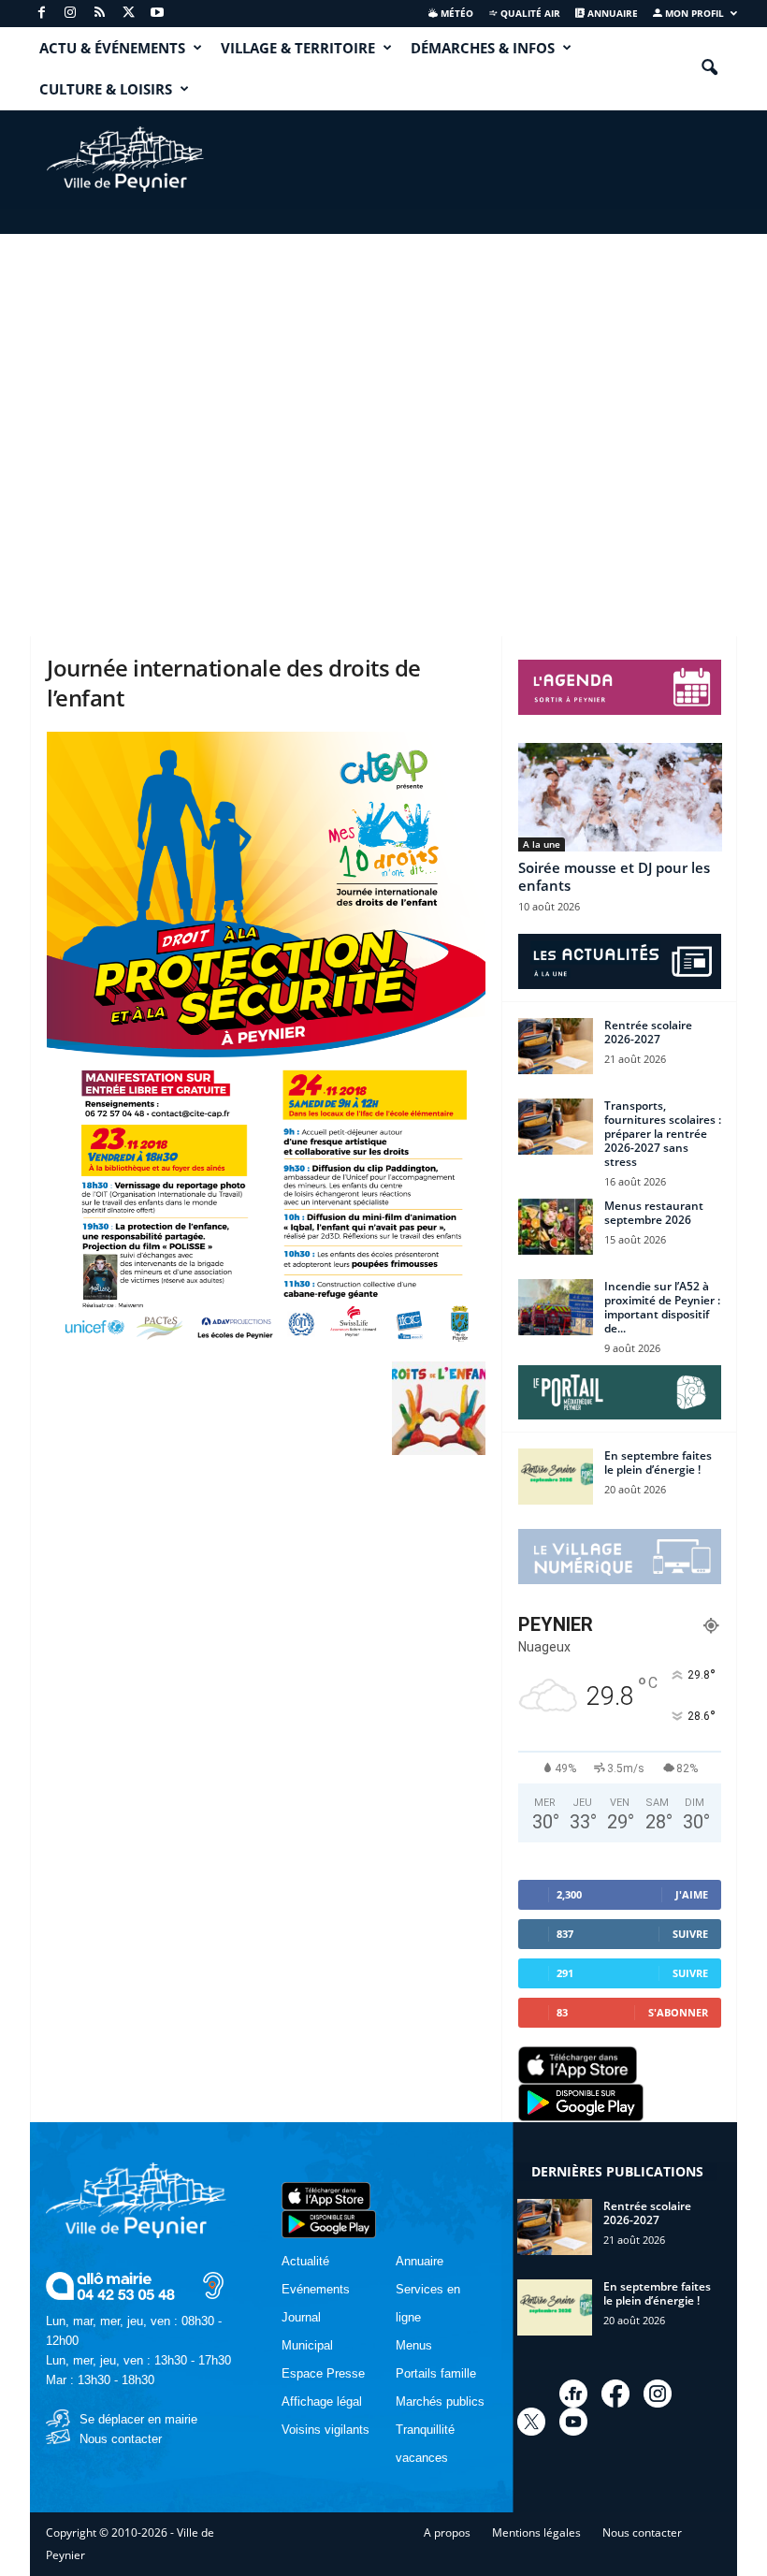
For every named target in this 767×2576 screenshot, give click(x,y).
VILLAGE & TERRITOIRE (298, 48)
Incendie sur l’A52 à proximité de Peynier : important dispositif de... (662, 1307)
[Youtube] (157, 14)
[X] (128, 14)
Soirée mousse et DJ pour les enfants (614, 876)
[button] (709, 68)
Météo (456, 13)
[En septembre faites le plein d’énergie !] (556, 1477)
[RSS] (99, 14)
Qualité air (529, 13)
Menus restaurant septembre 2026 (654, 1213)
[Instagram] (70, 14)
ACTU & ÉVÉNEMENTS (112, 48)
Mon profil (693, 13)
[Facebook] (41, 14)
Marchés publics (440, 2401)
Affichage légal (322, 2401)
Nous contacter (121, 2439)
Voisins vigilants (326, 2430)
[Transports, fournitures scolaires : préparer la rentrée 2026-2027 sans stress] (556, 1127)
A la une (542, 844)
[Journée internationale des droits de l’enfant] (266, 1042)
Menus (414, 2345)
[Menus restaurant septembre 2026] (556, 1227)
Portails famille (436, 2373)
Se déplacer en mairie (138, 2419)
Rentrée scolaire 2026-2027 (648, 1032)
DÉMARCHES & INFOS (483, 48)
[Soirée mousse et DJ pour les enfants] (620, 797)
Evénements (316, 2289)
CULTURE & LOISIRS (106, 89)
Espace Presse (323, 2373)
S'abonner (678, 2012)
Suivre (690, 1934)
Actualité (305, 2261)
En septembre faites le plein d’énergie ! (658, 1463)
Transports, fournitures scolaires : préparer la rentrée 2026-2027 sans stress (663, 1134)
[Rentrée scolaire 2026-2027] (556, 1046)
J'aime (692, 1894)
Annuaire (611, 13)
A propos (447, 2532)
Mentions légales (536, 2532)
